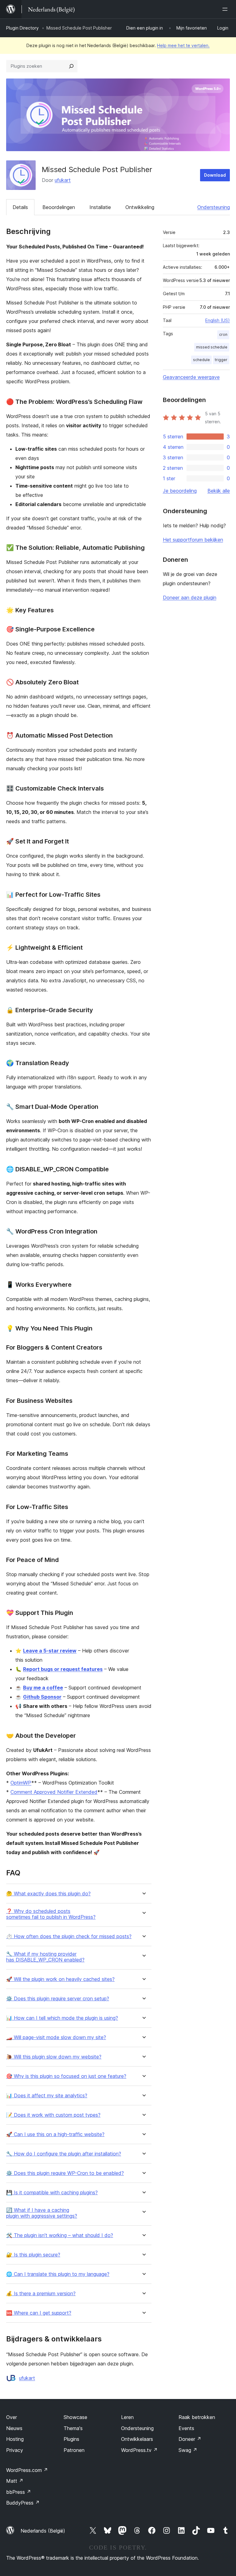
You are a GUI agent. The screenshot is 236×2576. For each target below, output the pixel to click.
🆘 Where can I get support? (39, 2313)
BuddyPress (23, 2503)
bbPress (19, 2492)
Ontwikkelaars (137, 2439)
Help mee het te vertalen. (183, 45)
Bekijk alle (219, 491)
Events (186, 2428)
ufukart (63, 180)
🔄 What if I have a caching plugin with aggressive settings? (42, 2213)
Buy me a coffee (43, 1688)
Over (12, 2417)
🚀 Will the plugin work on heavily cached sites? (60, 1979)
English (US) (218, 320)
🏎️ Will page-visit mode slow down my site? (56, 2037)
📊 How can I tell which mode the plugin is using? (62, 2018)
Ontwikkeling (140, 207)
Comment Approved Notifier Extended (54, 1792)
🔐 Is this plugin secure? (33, 2255)
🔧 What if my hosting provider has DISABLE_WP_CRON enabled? (45, 1957)
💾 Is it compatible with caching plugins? (52, 2193)
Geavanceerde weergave (191, 377)
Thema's (73, 2428)
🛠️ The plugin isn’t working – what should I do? (60, 2235)
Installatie (100, 207)
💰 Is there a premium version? (41, 2294)
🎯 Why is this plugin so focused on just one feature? (66, 2076)
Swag (188, 2450)
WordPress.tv (139, 2450)
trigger (221, 360)
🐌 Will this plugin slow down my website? (54, 2057)
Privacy (15, 2450)
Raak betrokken (197, 2417)
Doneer (190, 2439)
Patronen (74, 2450)
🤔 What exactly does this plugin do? (48, 1894)
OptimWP (21, 1783)
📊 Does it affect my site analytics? (47, 2096)
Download (215, 175)
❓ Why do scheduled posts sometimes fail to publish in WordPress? (51, 1914)
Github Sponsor (42, 1697)
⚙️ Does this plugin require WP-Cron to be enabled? (65, 2173)
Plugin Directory (22, 28)
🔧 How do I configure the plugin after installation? (64, 2154)
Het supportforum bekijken (193, 540)
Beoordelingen (59, 207)
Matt (15, 2481)
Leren (127, 2417)
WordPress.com (27, 2470)
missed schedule (212, 347)
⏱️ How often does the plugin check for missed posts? (69, 1936)
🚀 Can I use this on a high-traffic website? (55, 2134)
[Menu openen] (226, 9)
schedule (201, 360)
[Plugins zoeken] (71, 66)
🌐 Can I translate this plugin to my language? (58, 2274)
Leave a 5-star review (50, 1651)
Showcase (75, 2417)
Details (20, 207)
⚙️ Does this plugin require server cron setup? (58, 1999)
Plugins (71, 2439)
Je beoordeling (180, 491)
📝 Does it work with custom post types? (53, 2115)
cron (223, 334)
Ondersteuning (214, 207)
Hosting (15, 2439)
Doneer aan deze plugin (190, 598)
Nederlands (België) (43, 2531)
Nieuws (14, 2428)
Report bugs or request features (63, 1669)
